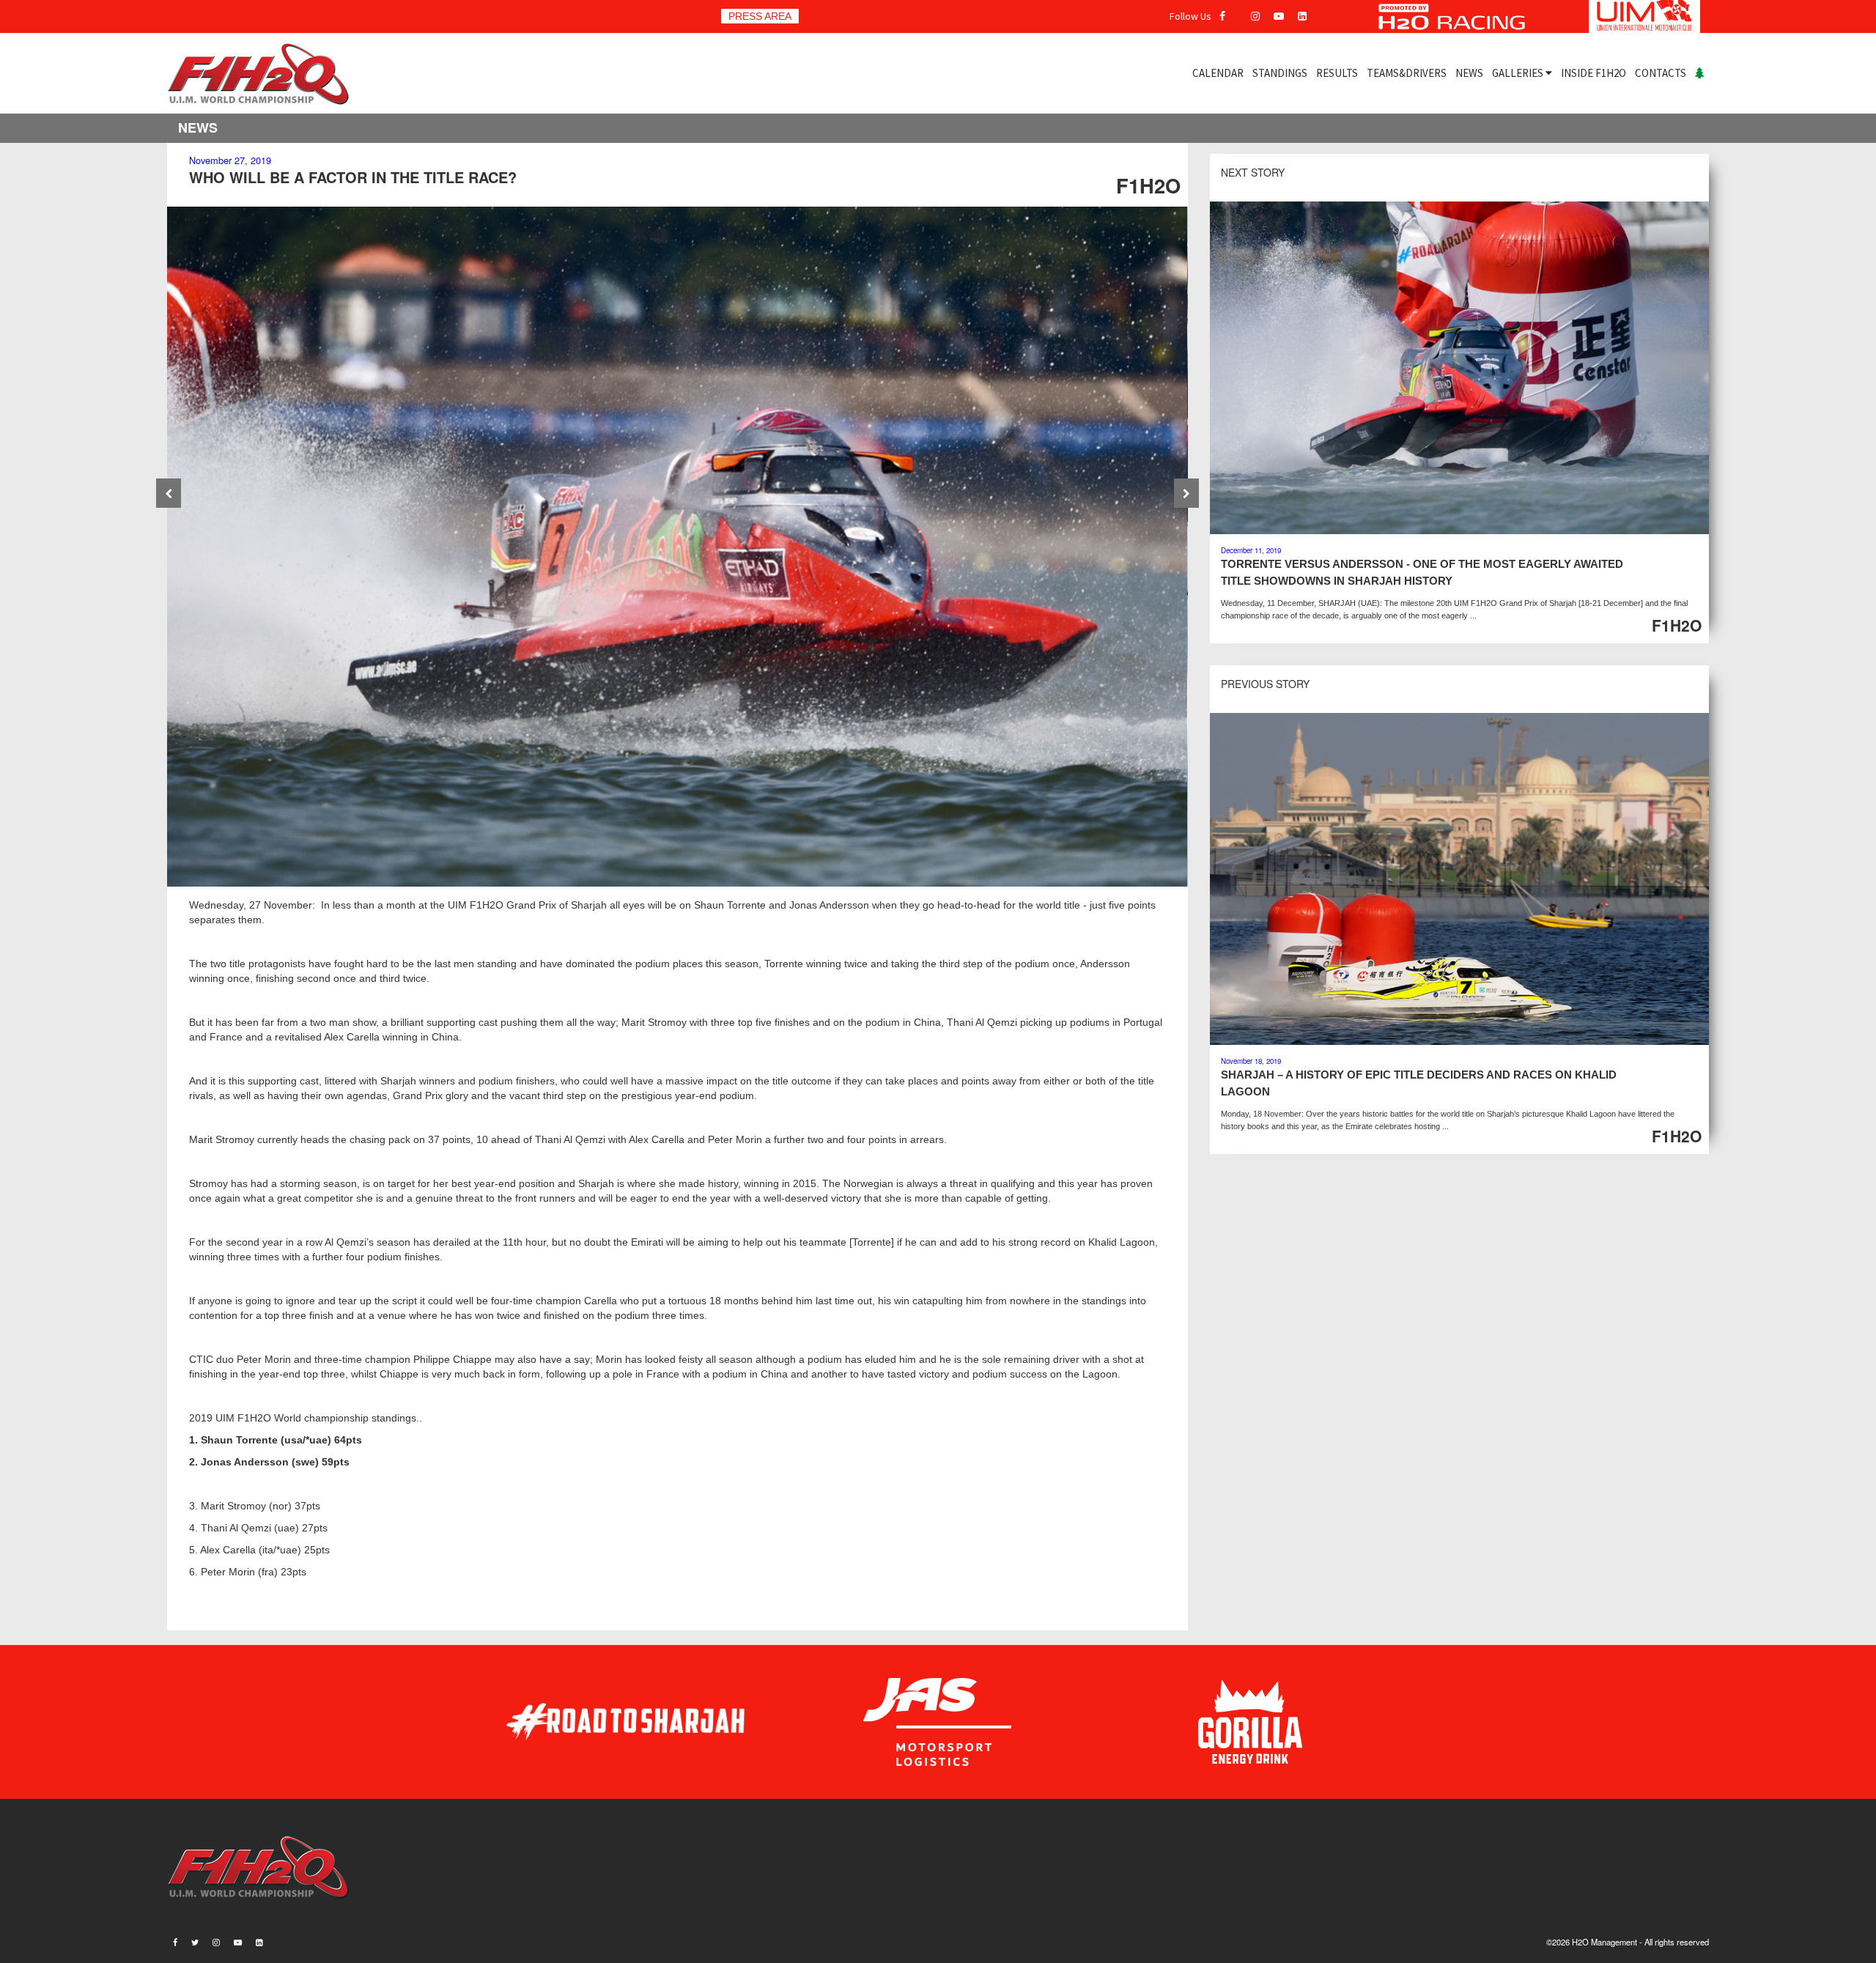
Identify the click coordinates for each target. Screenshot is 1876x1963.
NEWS (1469, 73)
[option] (677, 547)
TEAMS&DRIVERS (1407, 73)
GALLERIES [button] (1519, 73)
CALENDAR (1218, 73)
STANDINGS (1280, 73)
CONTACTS (1661, 73)
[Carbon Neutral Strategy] (1700, 73)
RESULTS (1337, 73)
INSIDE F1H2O (1594, 73)
